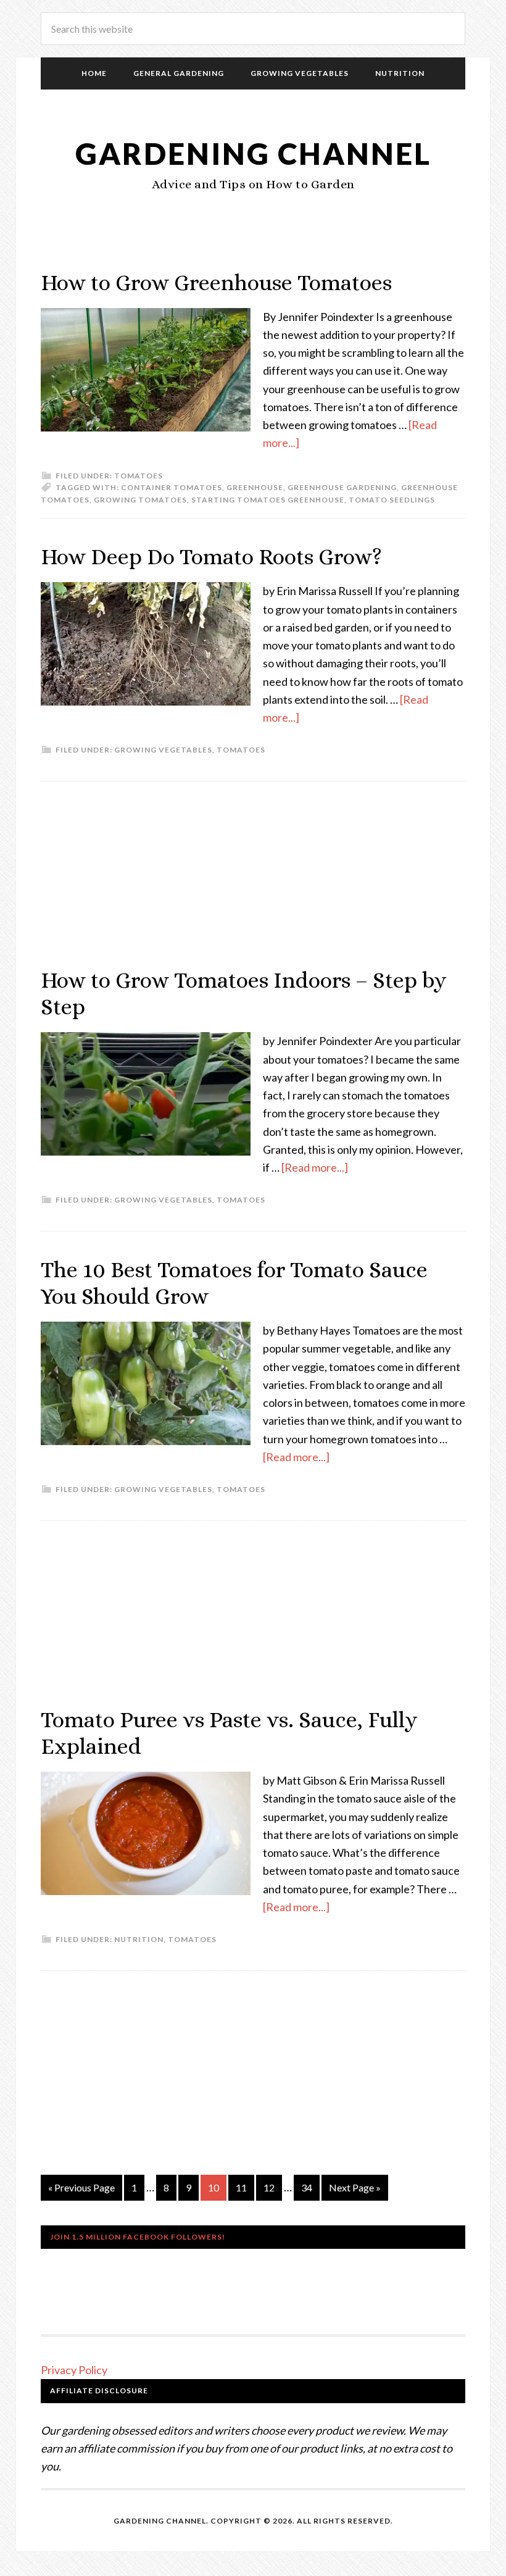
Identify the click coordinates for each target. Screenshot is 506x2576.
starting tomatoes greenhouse (268, 500)
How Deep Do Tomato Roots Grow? (211, 556)
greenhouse (255, 487)
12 (269, 2187)
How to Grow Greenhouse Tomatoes (216, 282)
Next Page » (355, 2187)
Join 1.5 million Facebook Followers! (138, 2237)
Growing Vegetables (163, 750)
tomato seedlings (392, 500)
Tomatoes (139, 476)
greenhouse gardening (342, 487)
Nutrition (139, 1939)
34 (307, 2187)
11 (241, 2187)
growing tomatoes (140, 500)
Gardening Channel (253, 153)
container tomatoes (172, 487)
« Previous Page (81, 2187)
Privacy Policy (74, 2370)
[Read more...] (315, 1167)
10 (214, 2187)
